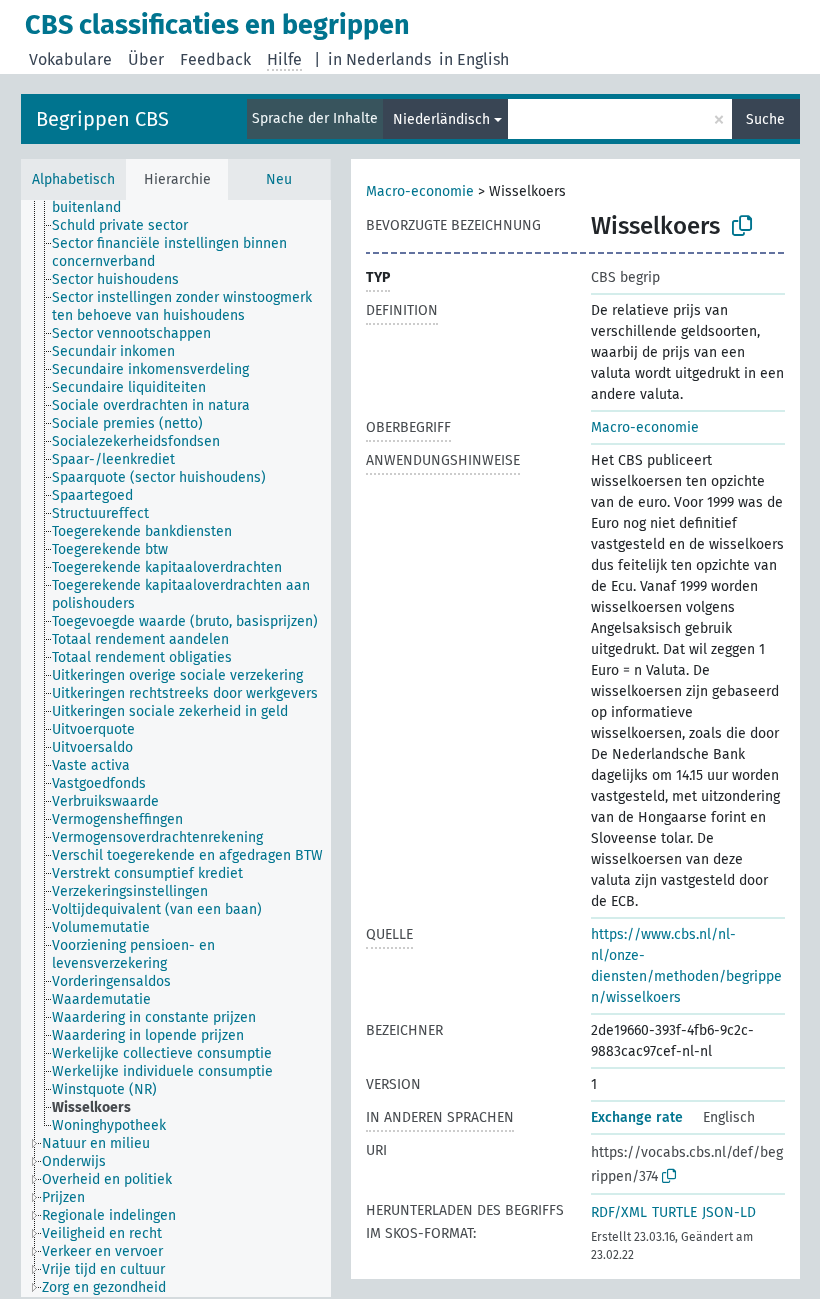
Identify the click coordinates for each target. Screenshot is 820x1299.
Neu (279, 179)
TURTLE (674, 1212)
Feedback (215, 59)
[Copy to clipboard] (742, 226)
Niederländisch (441, 119)
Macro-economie (420, 191)
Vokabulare (70, 59)
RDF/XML (619, 1212)
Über (146, 59)
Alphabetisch (73, 179)
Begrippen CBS (102, 119)
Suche (765, 119)
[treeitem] (128, 226)
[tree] (176, 748)
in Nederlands (379, 59)
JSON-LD (729, 1212)
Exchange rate (637, 1117)
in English (474, 59)
